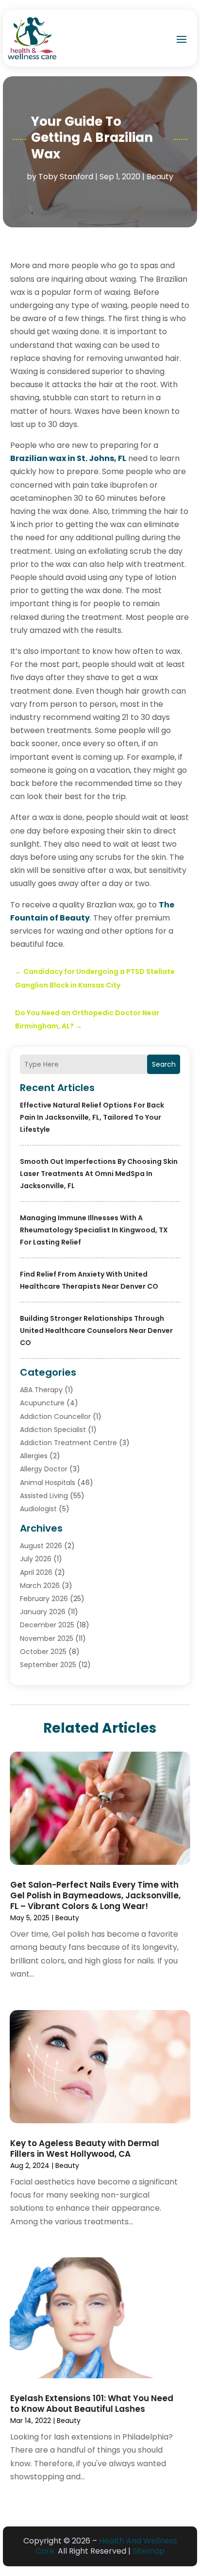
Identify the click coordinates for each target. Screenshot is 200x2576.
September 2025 (48, 1665)
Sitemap (149, 2551)
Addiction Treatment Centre (68, 1443)
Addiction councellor (55, 1416)
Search (164, 1064)
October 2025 (43, 1652)
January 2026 (43, 1612)
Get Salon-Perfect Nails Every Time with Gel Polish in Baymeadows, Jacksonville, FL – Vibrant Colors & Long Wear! (95, 1895)
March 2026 (40, 1586)
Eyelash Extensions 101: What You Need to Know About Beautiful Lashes (92, 2404)
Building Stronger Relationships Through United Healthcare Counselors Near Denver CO (96, 1331)
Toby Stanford (66, 177)
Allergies (34, 1456)
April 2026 (36, 1572)
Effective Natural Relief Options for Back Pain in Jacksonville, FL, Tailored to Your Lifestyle (92, 1117)
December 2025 (47, 1625)
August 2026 (41, 1546)
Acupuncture (42, 1403)
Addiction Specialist (53, 1430)
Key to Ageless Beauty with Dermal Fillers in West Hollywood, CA (85, 2149)
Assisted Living (44, 1496)
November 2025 (47, 1638)
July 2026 (36, 1559)
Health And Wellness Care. (106, 2546)
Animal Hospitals (48, 1483)
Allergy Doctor (44, 1469)
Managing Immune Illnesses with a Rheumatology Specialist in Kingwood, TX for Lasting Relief (94, 1230)
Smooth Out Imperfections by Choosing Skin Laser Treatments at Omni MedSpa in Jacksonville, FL (99, 1174)
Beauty (160, 177)
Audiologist (38, 1509)
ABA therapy (41, 1390)
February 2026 (44, 1599)
